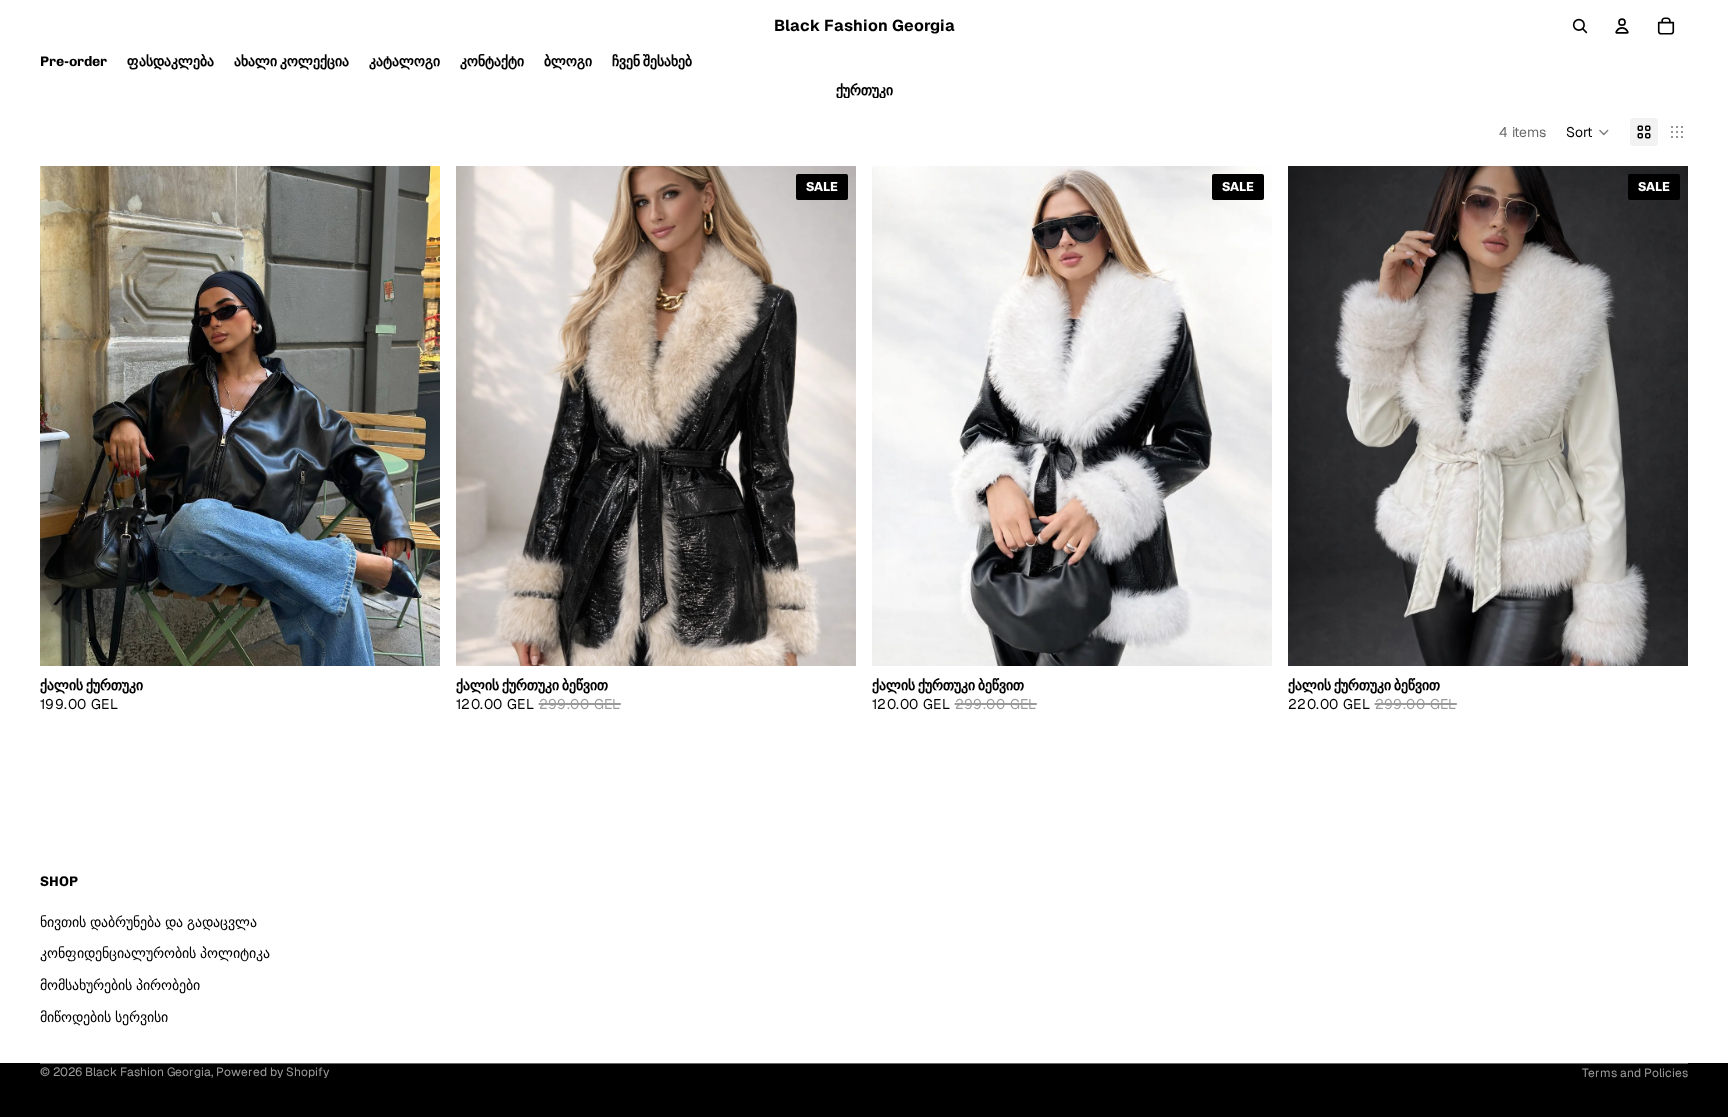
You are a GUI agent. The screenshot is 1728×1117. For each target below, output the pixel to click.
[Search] (1580, 26)
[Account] (1622, 26)
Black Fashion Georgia (148, 1072)
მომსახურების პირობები (120, 985)
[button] (1588, 132)
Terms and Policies (1635, 1073)
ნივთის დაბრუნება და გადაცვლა (148, 922)
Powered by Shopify (272, 1072)
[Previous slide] (70, 416)
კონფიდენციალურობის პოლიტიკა (155, 953)
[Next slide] (410, 416)
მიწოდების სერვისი (104, 1017)
